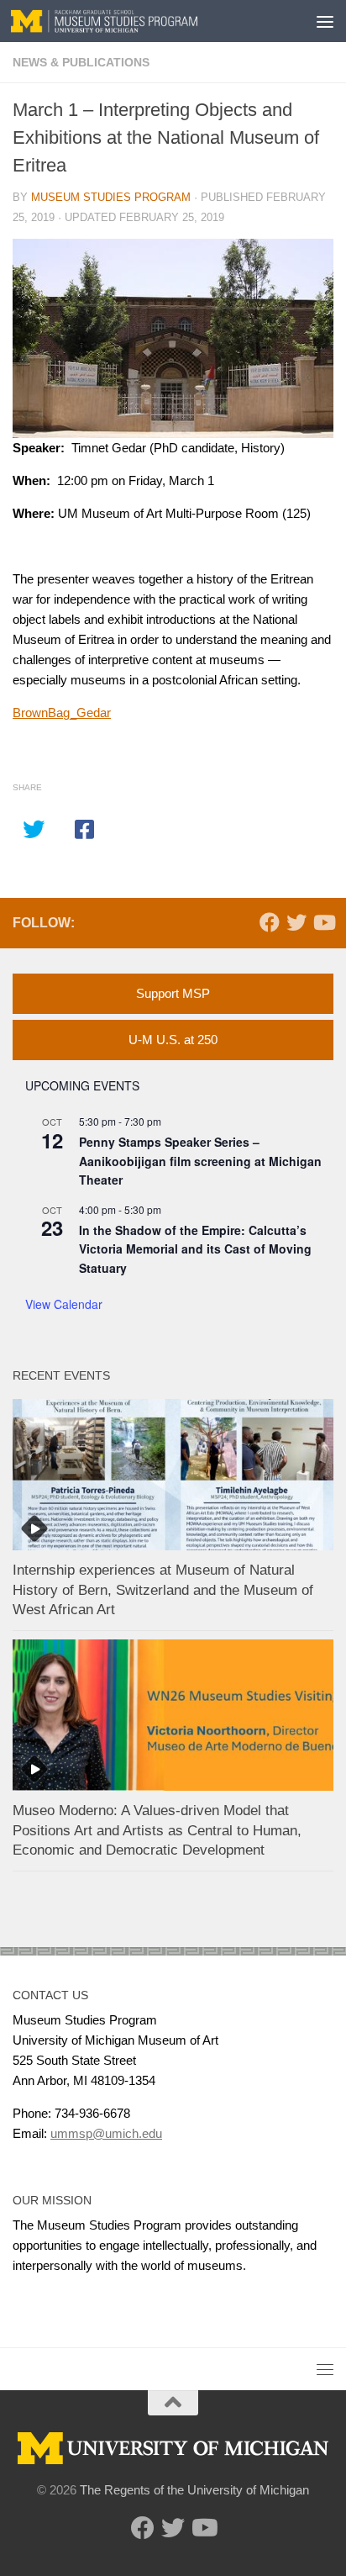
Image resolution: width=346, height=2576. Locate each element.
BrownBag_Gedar (62, 713)
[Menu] (325, 21)
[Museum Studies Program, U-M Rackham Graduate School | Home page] (136, 21)
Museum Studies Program (111, 197)
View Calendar (64, 1304)
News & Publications (81, 62)
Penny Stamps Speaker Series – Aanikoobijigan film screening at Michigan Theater (200, 1161)
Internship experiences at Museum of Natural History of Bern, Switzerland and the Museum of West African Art (163, 1590)
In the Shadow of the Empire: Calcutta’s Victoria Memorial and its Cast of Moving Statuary (195, 1249)
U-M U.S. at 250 (173, 1040)
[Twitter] (296, 922)
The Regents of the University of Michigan (194, 2490)
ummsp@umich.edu (106, 2133)
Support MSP (173, 993)
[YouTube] (323, 922)
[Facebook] (270, 922)
